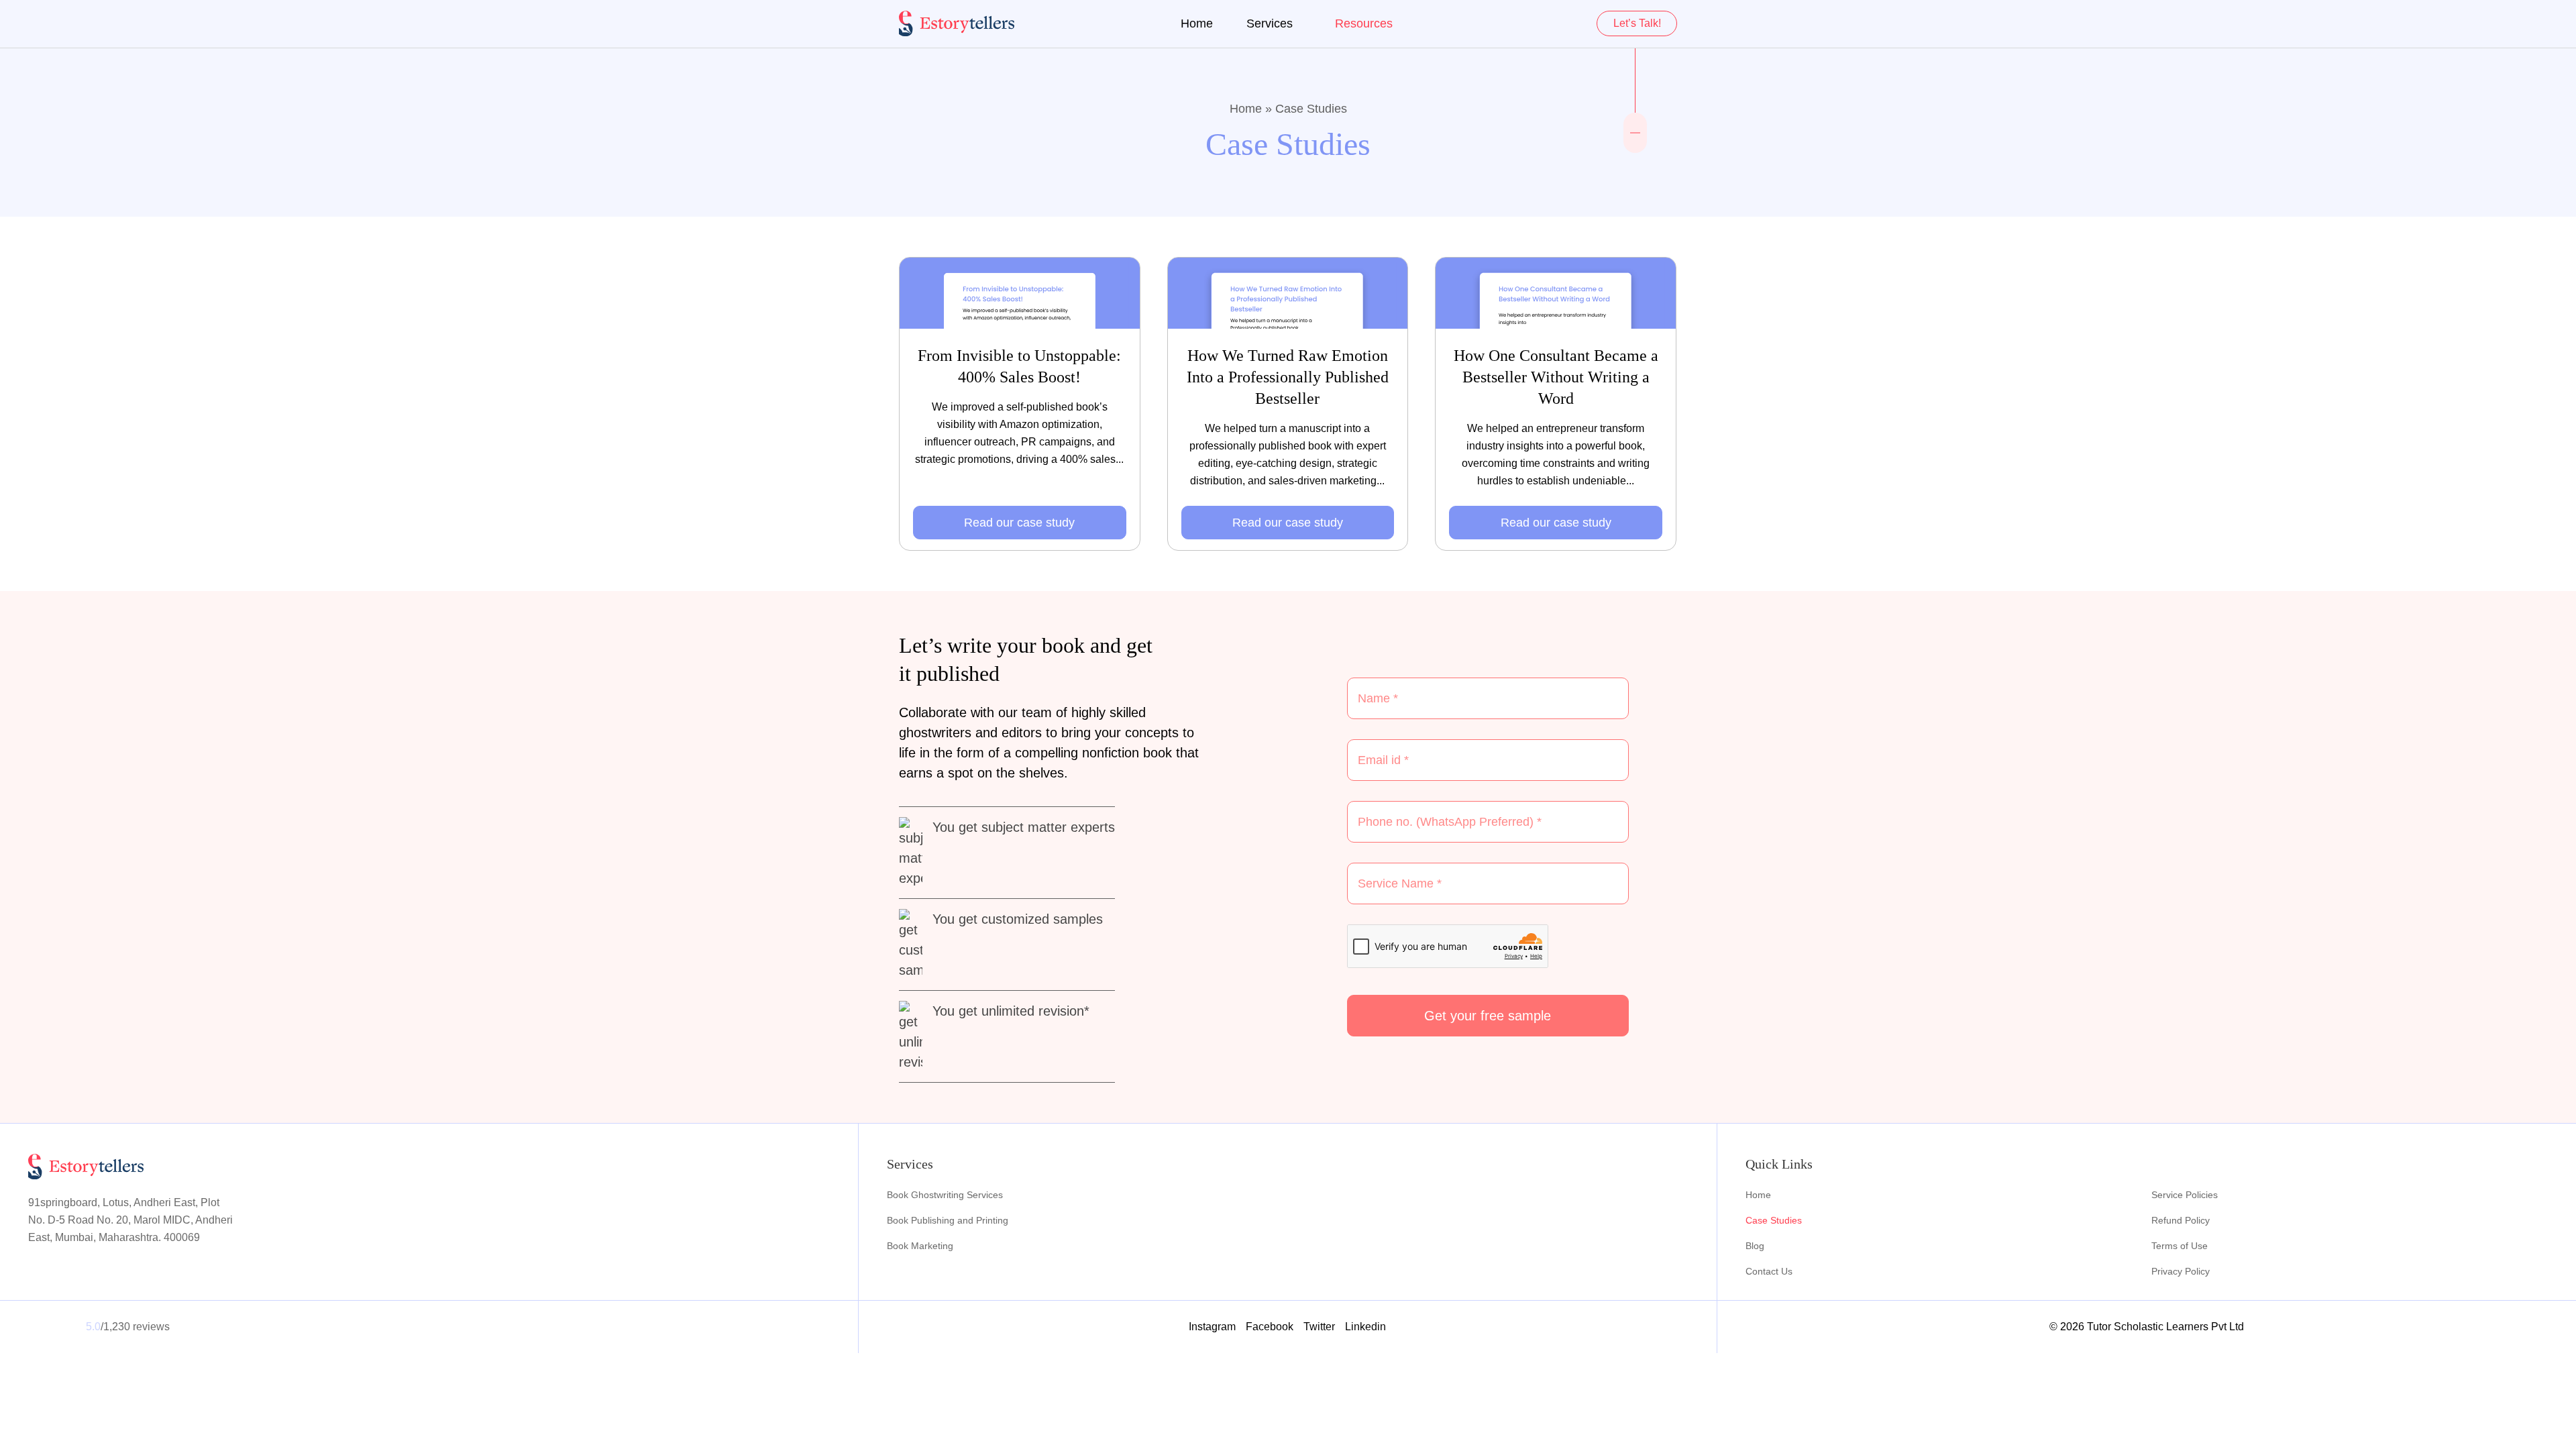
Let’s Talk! (1637, 23)
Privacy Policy (2181, 1271)
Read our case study (1019, 523)
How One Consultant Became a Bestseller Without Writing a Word (1556, 377)
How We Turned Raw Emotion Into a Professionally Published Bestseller (1288, 377)
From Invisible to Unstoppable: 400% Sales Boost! (1019, 366)
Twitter (1319, 1327)
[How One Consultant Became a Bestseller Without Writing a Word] (1556, 293)
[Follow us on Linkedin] (1635, 142)
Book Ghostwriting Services (945, 1195)
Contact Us (1769, 1271)
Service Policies (2185, 1195)
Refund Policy (2181, 1220)
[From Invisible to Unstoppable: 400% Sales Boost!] (1020, 293)
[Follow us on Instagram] (1635, 124)
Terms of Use (2180, 1246)
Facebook (1270, 1327)
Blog (1755, 1246)
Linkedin (1365, 1327)
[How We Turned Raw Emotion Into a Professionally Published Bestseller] (1288, 293)
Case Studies (1774, 1220)
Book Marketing (920, 1246)
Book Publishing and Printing (948, 1220)
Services (1270, 23)
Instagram (1212, 1327)
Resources (1364, 23)
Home (1197, 23)
